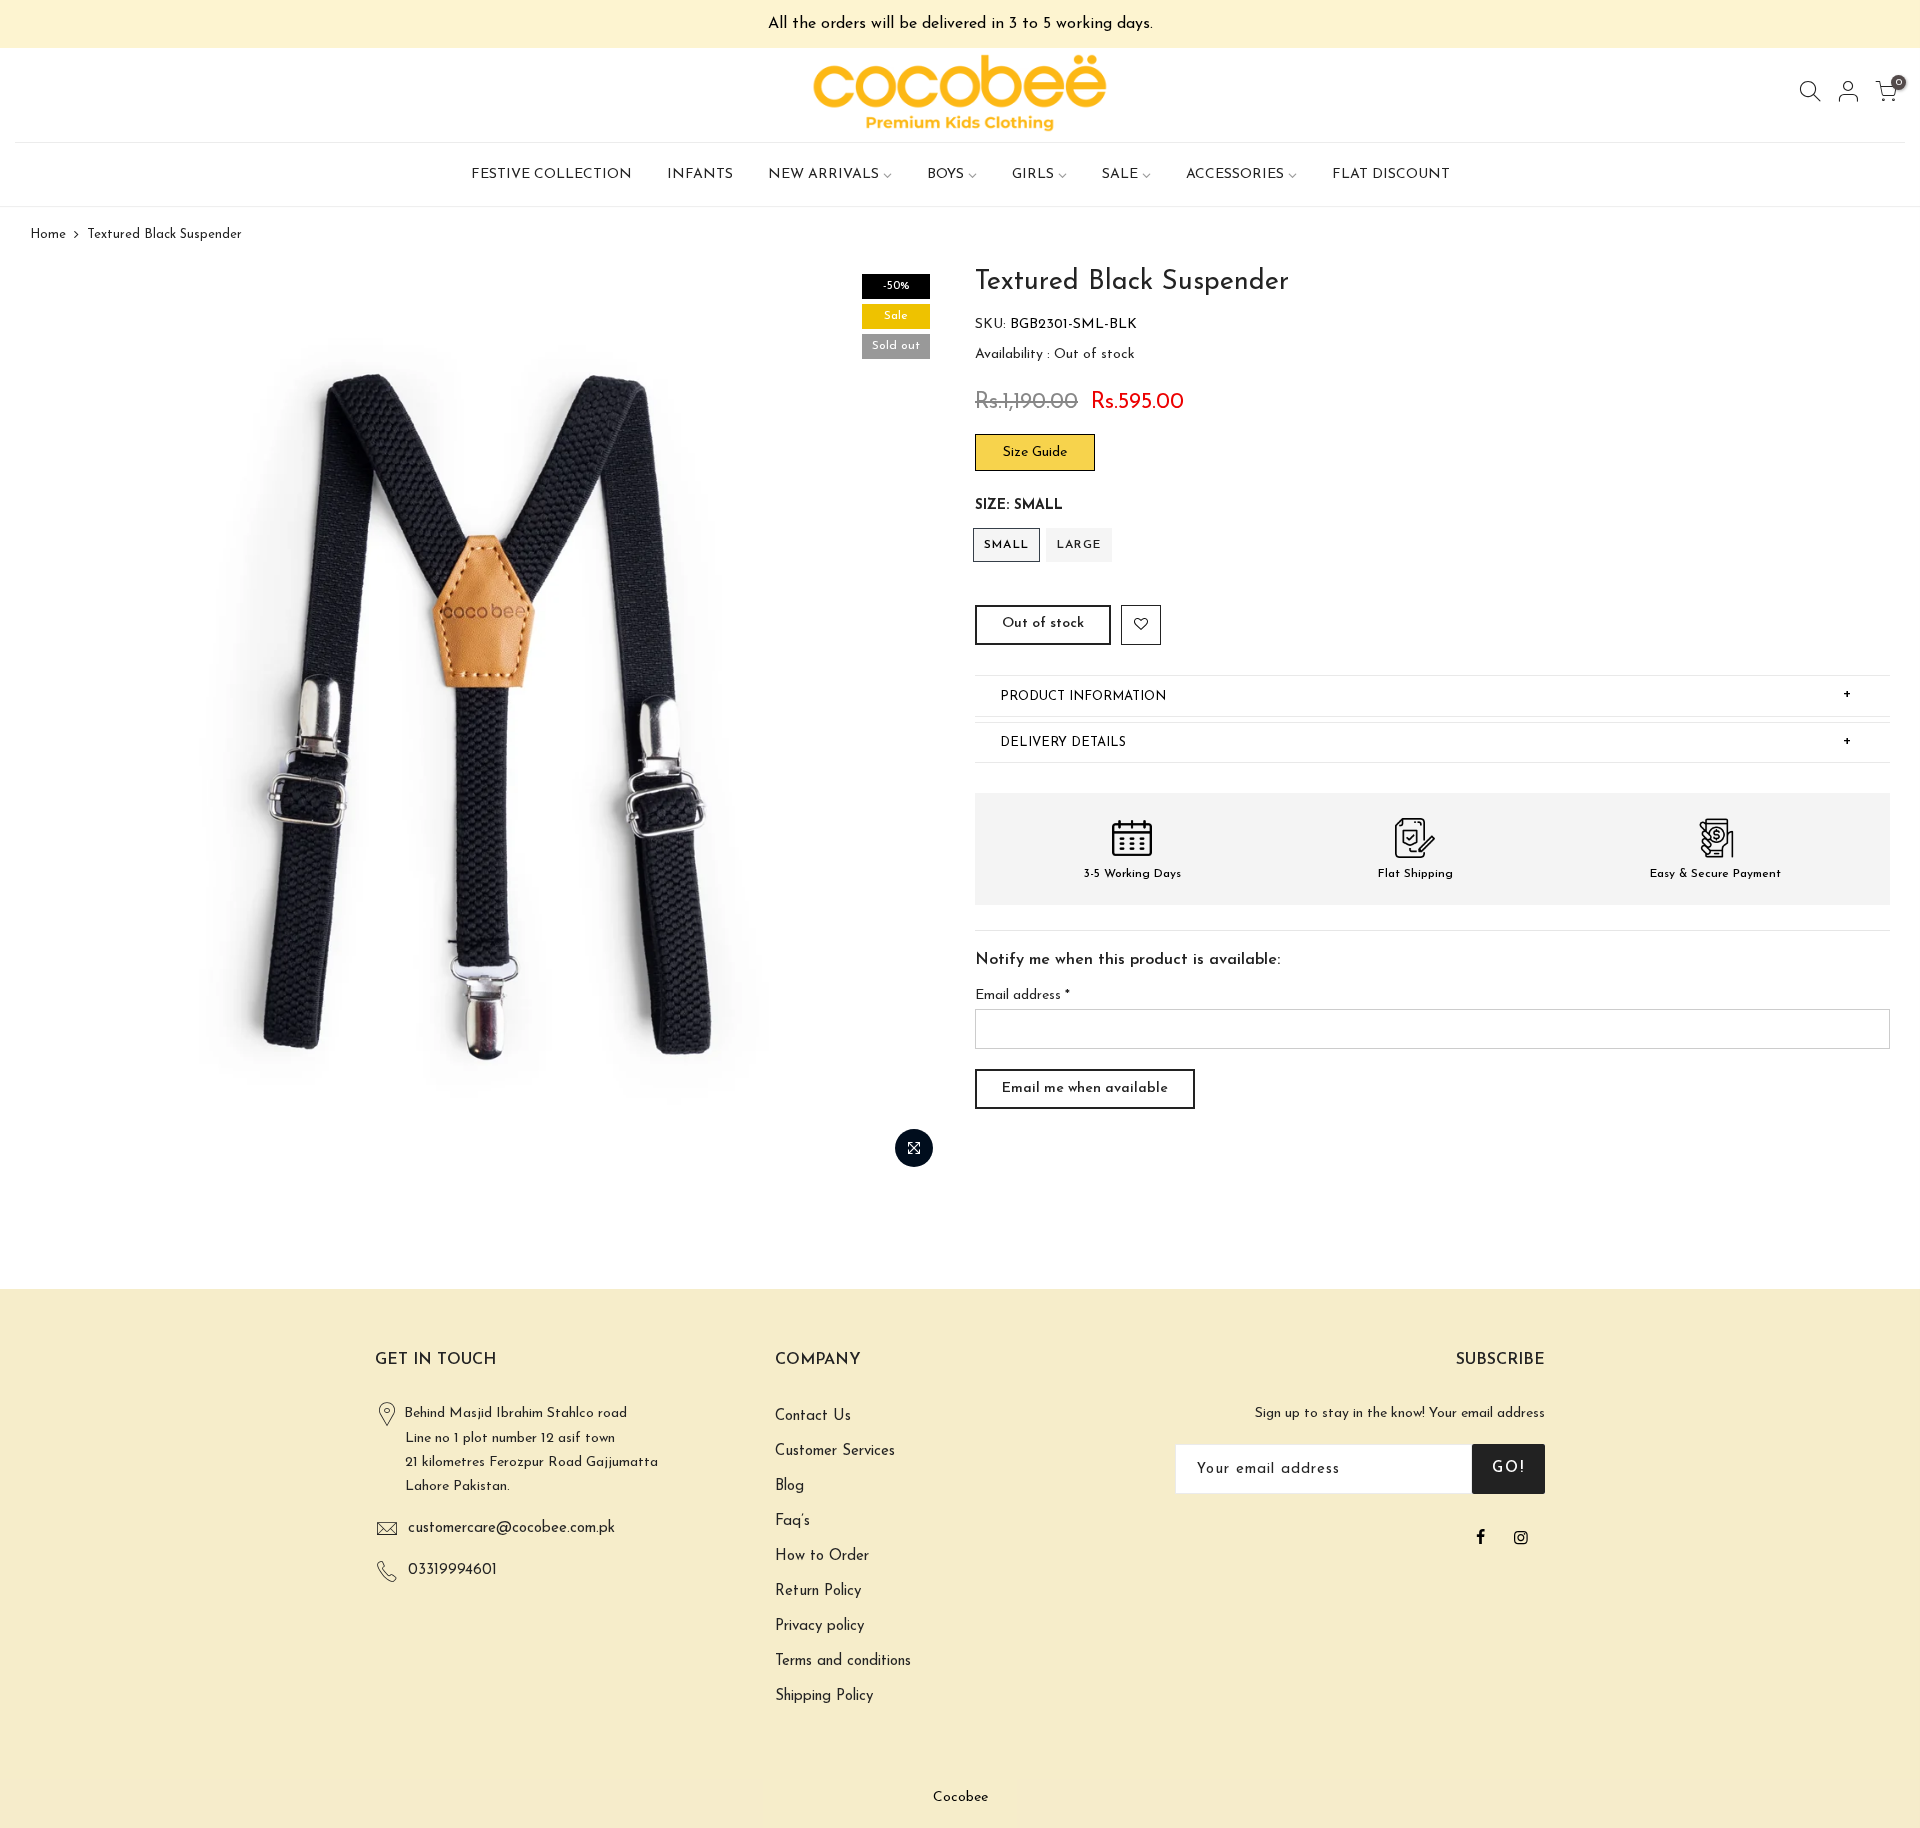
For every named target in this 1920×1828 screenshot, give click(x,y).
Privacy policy (819, 1626)
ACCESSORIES (1235, 174)
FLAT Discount (1391, 174)
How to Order (822, 1556)
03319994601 (452, 1570)
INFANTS (700, 174)
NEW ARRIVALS (823, 174)
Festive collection (551, 174)
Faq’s (792, 1521)
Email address (1022, 995)
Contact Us (813, 1416)
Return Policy (818, 1591)
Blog (789, 1486)
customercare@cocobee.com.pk (511, 1528)
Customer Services (835, 1451)
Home (48, 234)
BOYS (945, 174)
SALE (1120, 174)
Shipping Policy (824, 1696)
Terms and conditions (843, 1661)
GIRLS (1033, 174)
